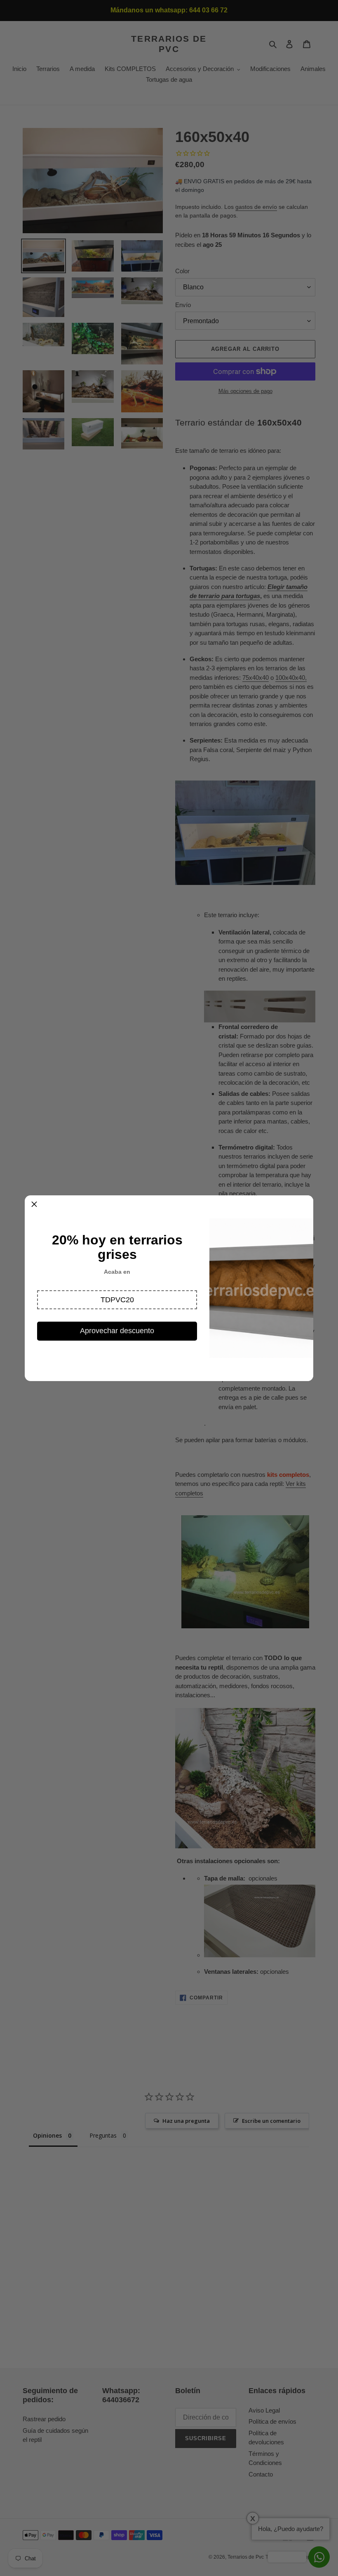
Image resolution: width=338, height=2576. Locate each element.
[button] (117, 1300)
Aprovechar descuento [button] (117, 1331)
